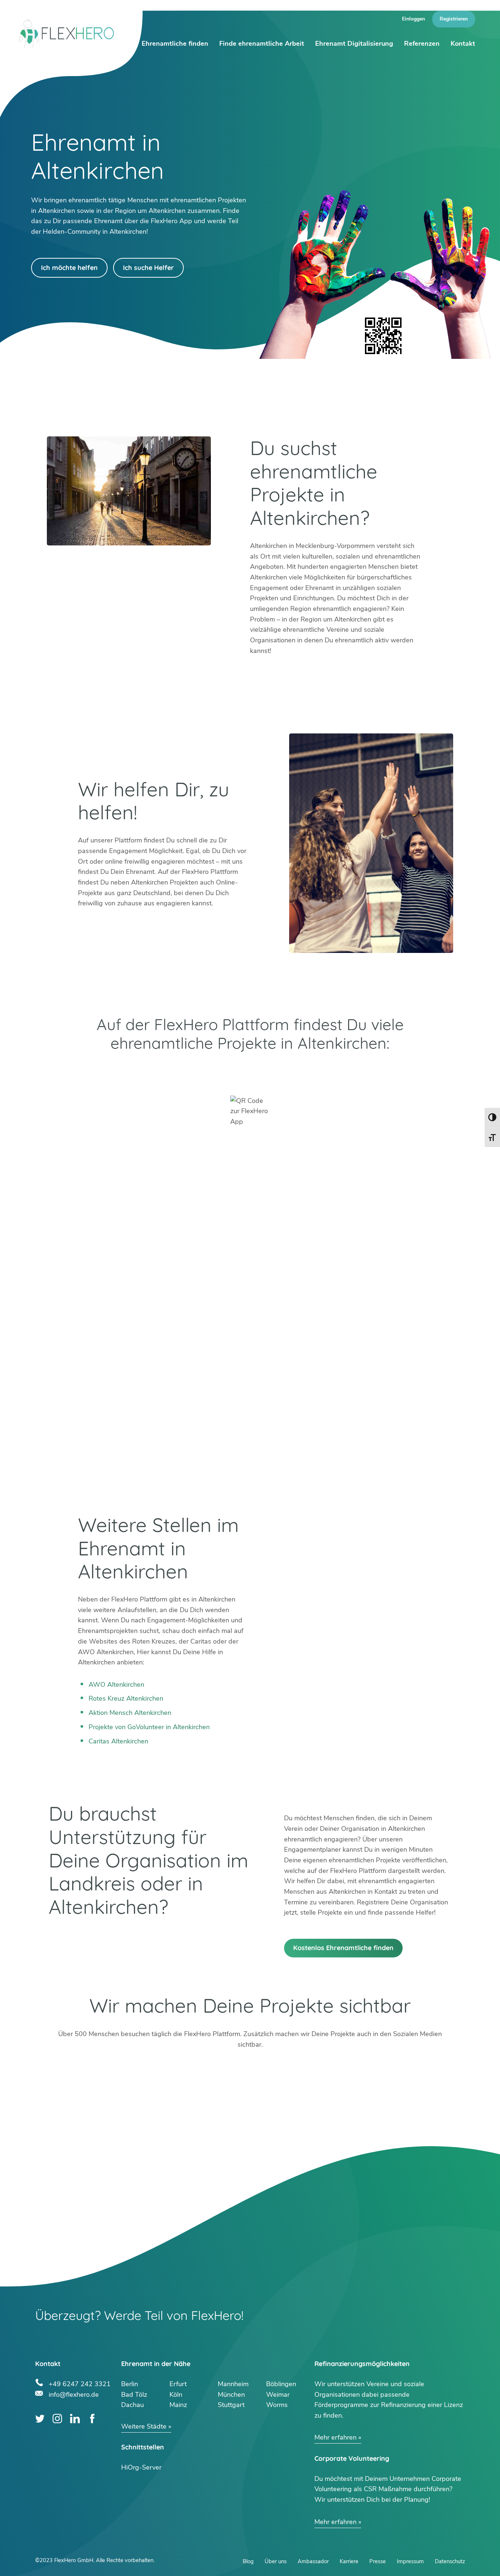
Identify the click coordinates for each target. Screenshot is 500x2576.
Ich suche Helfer (148, 268)
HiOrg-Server (141, 2467)
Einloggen (413, 19)
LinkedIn (75, 2419)
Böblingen (281, 2384)
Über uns (276, 2561)
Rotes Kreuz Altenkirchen (126, 1698)
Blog (248, 2561)
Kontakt (463, 44)
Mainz (178, 2405)
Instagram (57, 2419)
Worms (277, 2405)
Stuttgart (231, 2405)
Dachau (133, 2405)
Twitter (40, 2419)
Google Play (149, 1072)
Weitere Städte (144, 2426)
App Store (351, 1072)
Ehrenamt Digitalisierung (354, 44)
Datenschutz (450, 2561)
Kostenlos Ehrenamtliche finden (343, 1948)
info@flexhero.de (74, 2394)
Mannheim (233, 2384)
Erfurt (178, 2384)
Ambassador (313, 2561)
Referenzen (422, 44)
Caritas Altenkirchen (118, 1741)
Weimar (278, 2395)
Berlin (130, 2384)
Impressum (410, 2561)
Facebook (92, 2419)
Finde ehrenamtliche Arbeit (262, 44)
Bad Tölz (134, 2395)
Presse (378, 2561)
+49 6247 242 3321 (80, 2383)
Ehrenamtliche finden (175, 44)
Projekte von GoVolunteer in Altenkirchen (149, 1727)
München (231, 2395)
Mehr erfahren (335, 2437)
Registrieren (454, 19)
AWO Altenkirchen (116, 1685)
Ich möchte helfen (69, 268)
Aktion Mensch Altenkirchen (130, 1713)
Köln (176, 2395)
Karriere (349, 2561)
